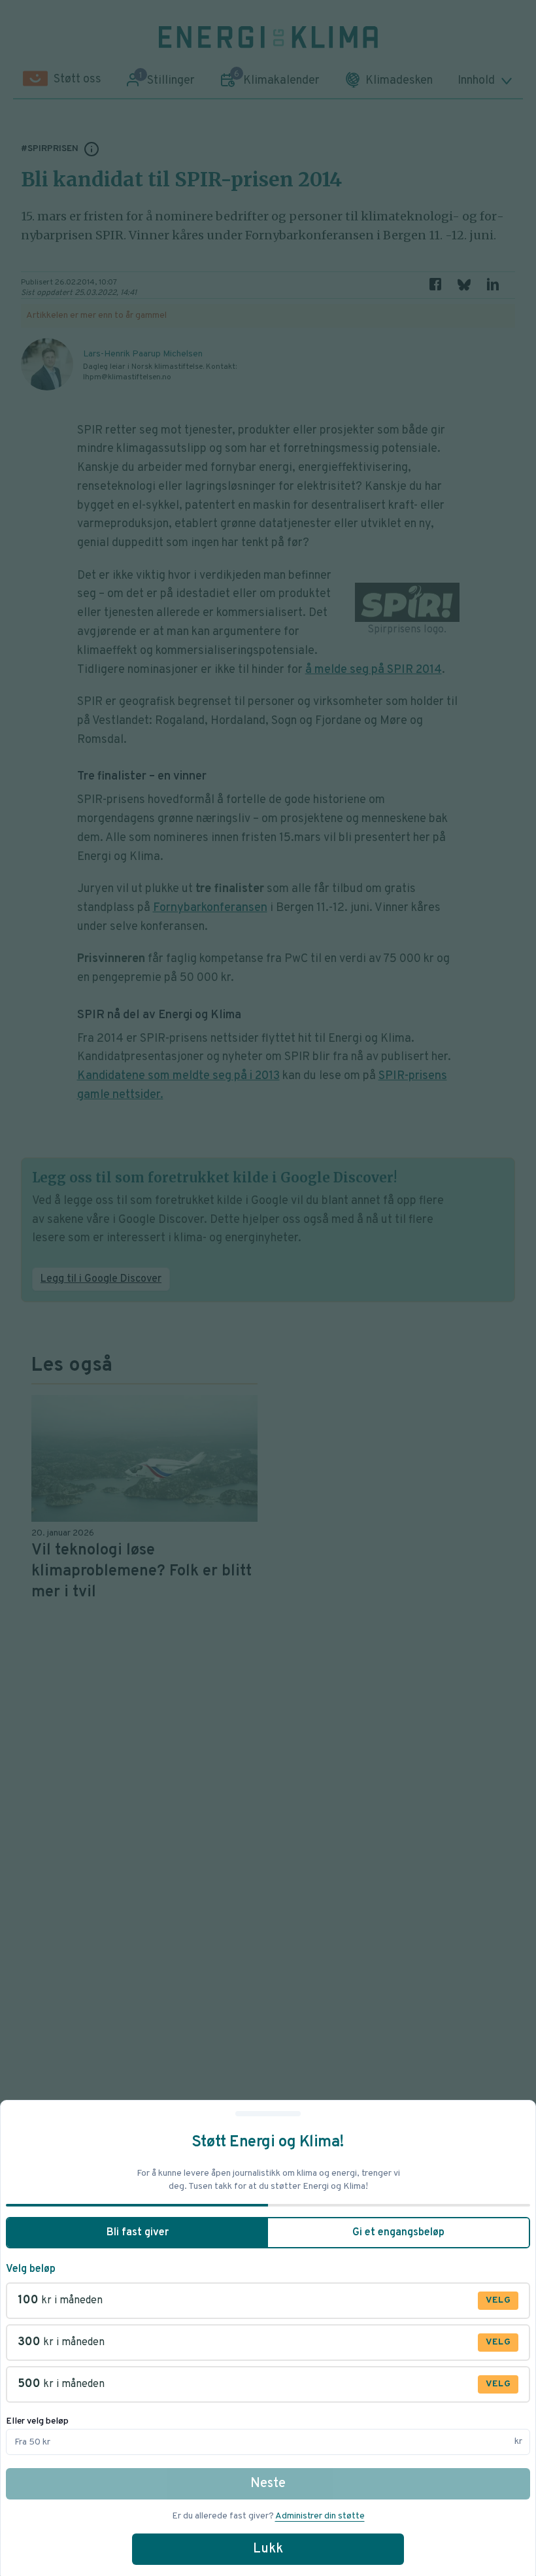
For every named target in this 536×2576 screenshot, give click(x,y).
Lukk (268, 2549)
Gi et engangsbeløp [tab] (398, 2233)
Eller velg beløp (37, 2421)
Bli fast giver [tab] (138, 2233)
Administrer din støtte (320, 2516)
